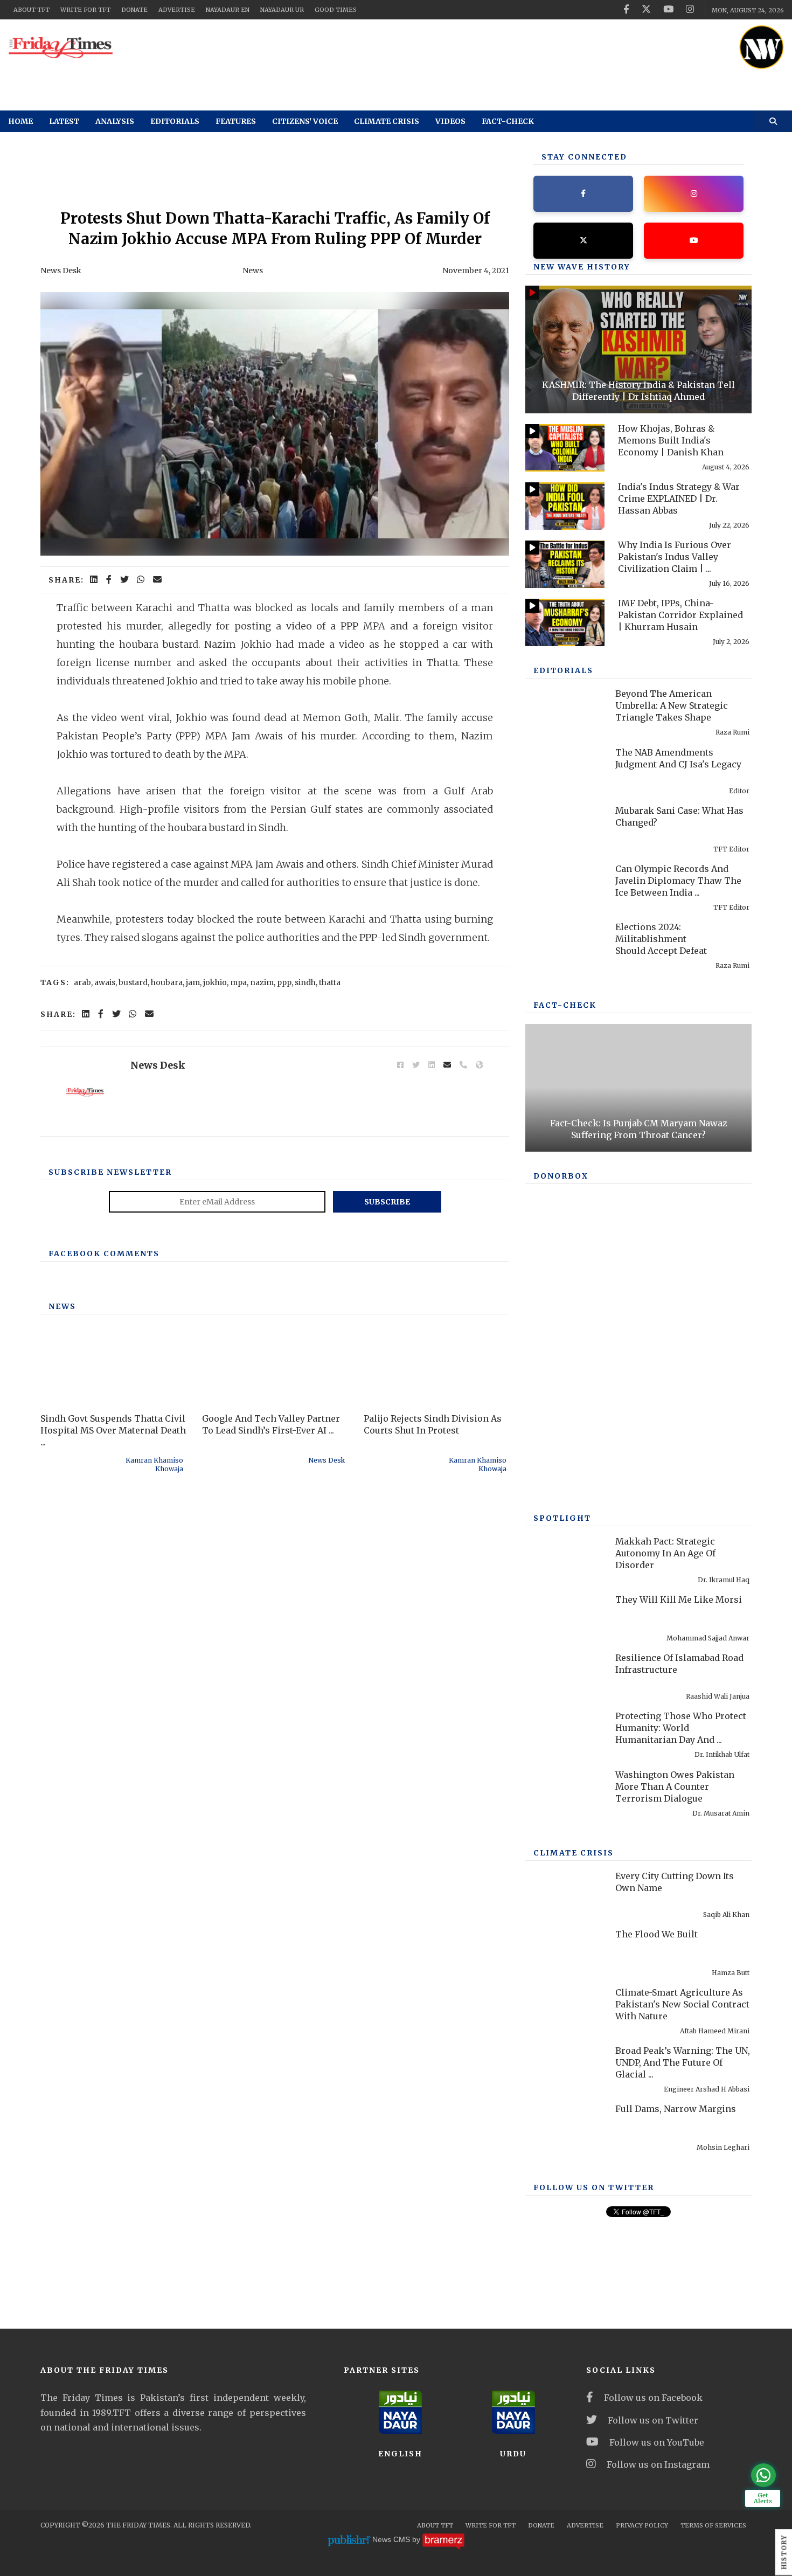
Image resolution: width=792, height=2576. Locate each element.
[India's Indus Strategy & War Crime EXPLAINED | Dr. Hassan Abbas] (565, 506)
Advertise (177, 10)
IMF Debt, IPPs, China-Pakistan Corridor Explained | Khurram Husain (680, 615)
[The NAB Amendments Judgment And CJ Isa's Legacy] (565, 772)
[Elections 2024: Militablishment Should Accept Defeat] (565, 946)
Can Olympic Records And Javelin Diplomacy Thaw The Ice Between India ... (678, 881)
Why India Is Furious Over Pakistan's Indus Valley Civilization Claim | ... (675, 557)
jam (193, 982)
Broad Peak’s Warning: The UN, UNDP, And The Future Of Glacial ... (683, 2062)
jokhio (215, 982)
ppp (284, 982)
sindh (305, 982)
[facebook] (626, 9)
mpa (238, 982)
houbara (167, 982)
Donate (134, 10)
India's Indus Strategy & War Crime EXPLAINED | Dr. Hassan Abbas (679, 498)
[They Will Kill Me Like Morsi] (565, 1619)
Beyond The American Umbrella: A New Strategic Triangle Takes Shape (672, 705)
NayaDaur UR (282, 10)
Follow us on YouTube (657, 2442)
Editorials (175, 121)
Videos (450, 121)
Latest (64, 121)
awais (105, 982)
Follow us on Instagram (658, 2464)
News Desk (61, 271)
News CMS (392, 2540)
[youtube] (668, 9)
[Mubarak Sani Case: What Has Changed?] (565, 830)
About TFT (32, 10)
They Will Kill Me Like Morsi (679, 1599)
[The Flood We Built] (565, 1954)
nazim (262, 982)
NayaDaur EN (228, 10)
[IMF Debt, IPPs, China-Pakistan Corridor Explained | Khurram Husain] (565, 622)
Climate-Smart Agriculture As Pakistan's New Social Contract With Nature (682, 2004)
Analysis (115, 121)
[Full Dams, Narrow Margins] (565, 2128)
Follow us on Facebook (653, 2398)
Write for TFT (85, 10)
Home (20, 121)
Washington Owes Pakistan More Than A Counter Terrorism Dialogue (675, 1786)
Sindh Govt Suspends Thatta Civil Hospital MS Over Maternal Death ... (113, 1430)
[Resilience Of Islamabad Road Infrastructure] (565, 1677)
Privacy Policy (642, 2525)
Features (236, 121)
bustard (133, 982)
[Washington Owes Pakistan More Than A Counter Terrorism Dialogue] (565, 1794)
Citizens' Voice (305, 121)
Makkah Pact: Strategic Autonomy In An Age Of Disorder (665, 1553)
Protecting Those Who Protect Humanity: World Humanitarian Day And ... (681, 1728)
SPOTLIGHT (562, 1518)
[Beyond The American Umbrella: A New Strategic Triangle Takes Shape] (565, 713)
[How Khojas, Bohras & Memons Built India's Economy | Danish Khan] (565, 448)
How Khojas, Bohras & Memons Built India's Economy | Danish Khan (671, 440)
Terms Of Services (713, 2525)
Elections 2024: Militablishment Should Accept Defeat (661, 939)
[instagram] (690, 9)
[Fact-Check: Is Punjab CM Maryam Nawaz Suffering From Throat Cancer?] (638, 1088)
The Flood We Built (656, 1934)
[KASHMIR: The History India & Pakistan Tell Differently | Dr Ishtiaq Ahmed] (638, 349)
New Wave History (582, 267)
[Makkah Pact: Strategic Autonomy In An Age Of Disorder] (565, 1561)
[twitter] (646, 9)
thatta (330, 982)
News (253, 271)
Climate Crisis (387, 121)
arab (82, 982)
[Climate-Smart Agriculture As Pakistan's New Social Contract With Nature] (565, 2012)
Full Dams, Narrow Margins (676, 2109)
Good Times (336, 10)
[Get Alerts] (763, 2475)
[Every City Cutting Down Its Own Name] (565, 1895)
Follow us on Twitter (653, 2420)
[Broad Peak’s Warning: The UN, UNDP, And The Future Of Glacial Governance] (565, 2070)
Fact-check (508, 121)
